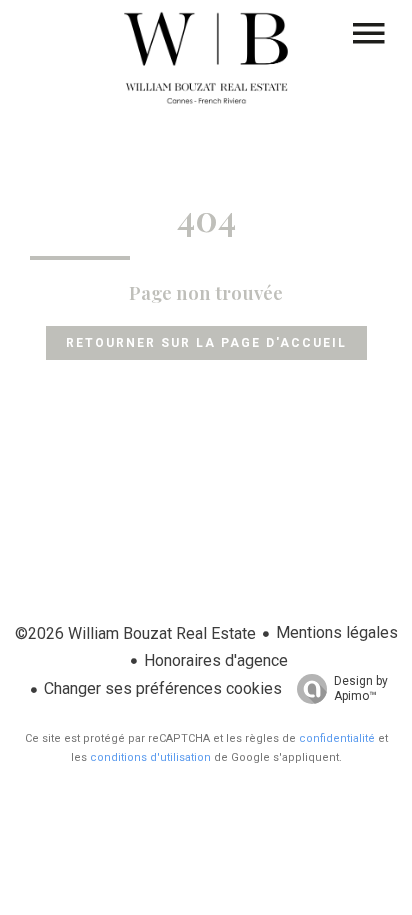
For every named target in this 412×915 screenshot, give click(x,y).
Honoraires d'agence (216, 660)
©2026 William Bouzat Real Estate (135, 633)
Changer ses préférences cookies (163, 688)
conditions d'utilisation (150, 757)
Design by (361, 688)
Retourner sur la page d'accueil (206, 343)
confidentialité (337, 738)
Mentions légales (337, 632)
